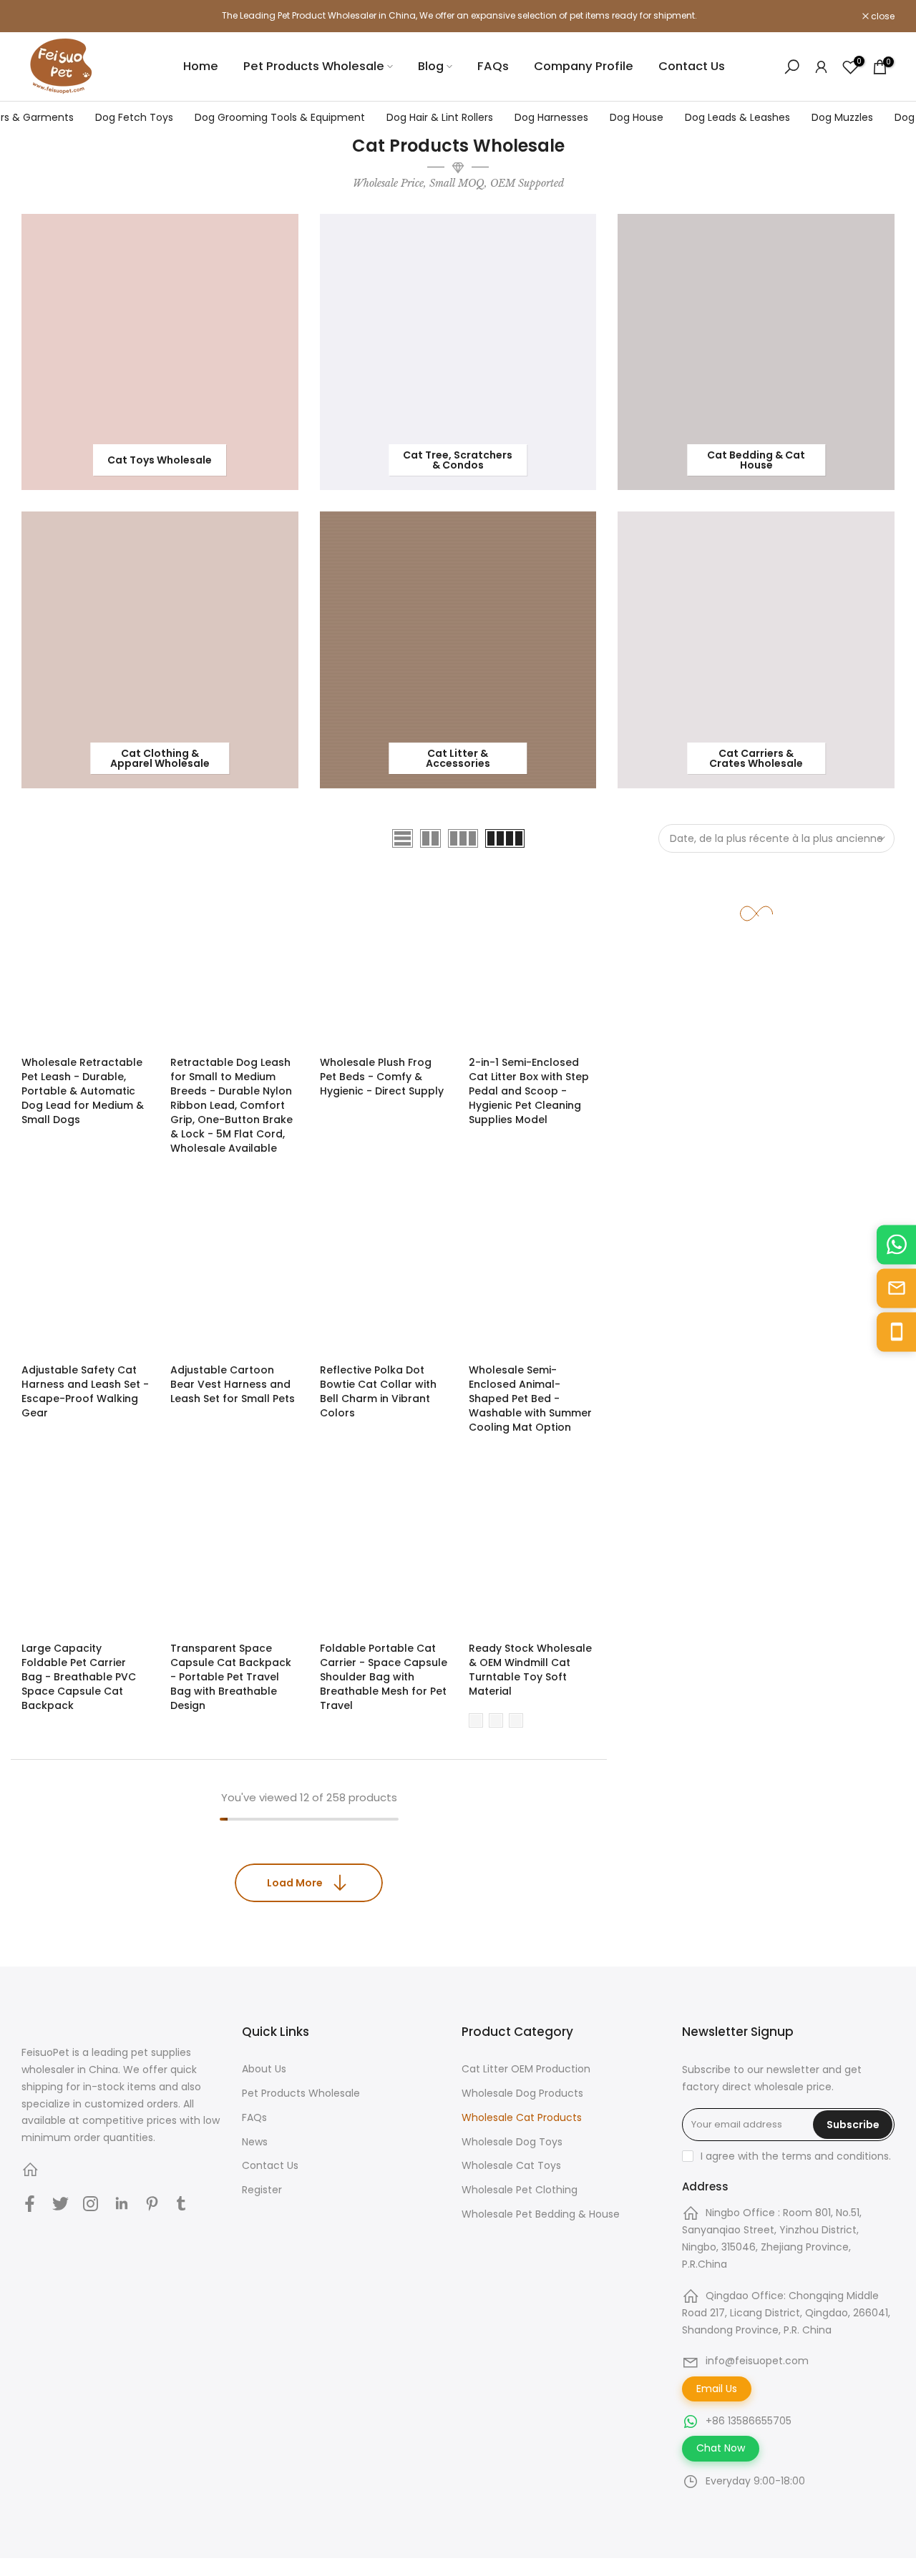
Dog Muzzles (842, 117)
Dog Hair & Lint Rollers (440, 117)
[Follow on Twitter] (60, 2203)
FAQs (493, 66)
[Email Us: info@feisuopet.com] (896, 1288)
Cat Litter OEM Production (526, 2069)
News (255, 2142)
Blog (431, 66)
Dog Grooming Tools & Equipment (280, 117)
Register (262, 2190)
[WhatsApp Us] (896, 1244)
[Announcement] (458, 16)
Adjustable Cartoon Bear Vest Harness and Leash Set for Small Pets (233, 1384)
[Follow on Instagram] (91, 2203)
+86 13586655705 (749, 2421)
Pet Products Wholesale (314, 66)
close (41, 16)
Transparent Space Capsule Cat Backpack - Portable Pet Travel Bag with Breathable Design (231, 1677)
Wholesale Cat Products (522, 2117)
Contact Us (692, 66)
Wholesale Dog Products (522, 2093)
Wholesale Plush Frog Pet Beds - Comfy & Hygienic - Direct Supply (382, 1077)
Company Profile (584, 66)
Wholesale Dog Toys (512, 2142)
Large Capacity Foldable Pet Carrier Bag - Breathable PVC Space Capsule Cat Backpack (79, 1677)
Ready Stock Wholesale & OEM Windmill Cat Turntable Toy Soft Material (530, 1670)
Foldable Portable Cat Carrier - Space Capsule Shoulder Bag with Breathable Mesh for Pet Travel (384, 1677)
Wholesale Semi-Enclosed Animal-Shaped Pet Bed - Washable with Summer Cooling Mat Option (530, 1399)
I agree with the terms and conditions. (796, 2156)
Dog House (637, 117)
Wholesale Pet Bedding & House (541, 2214)
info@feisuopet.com (757, 2361)
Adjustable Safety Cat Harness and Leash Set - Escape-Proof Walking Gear (85, 1391)
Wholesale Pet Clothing (520, 2190)
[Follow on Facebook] (30, 2203)
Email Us (717, 2389)
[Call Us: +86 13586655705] (896, 1332)
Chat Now (721, 2448)
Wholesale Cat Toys (511, 2165)
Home (201, 66)
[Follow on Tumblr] (181, 2203)
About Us (264, 2069)
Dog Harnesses (551, 117)
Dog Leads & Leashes (737, 117)
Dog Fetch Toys (134, 117)
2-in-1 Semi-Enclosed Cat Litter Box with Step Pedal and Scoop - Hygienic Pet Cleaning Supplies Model (529, 1091)
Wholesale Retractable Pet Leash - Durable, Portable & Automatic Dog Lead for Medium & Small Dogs (83, 1091)
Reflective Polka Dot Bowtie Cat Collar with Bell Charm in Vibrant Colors (378, 1391)
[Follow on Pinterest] (152, 2203)
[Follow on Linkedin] (121, 2203)
